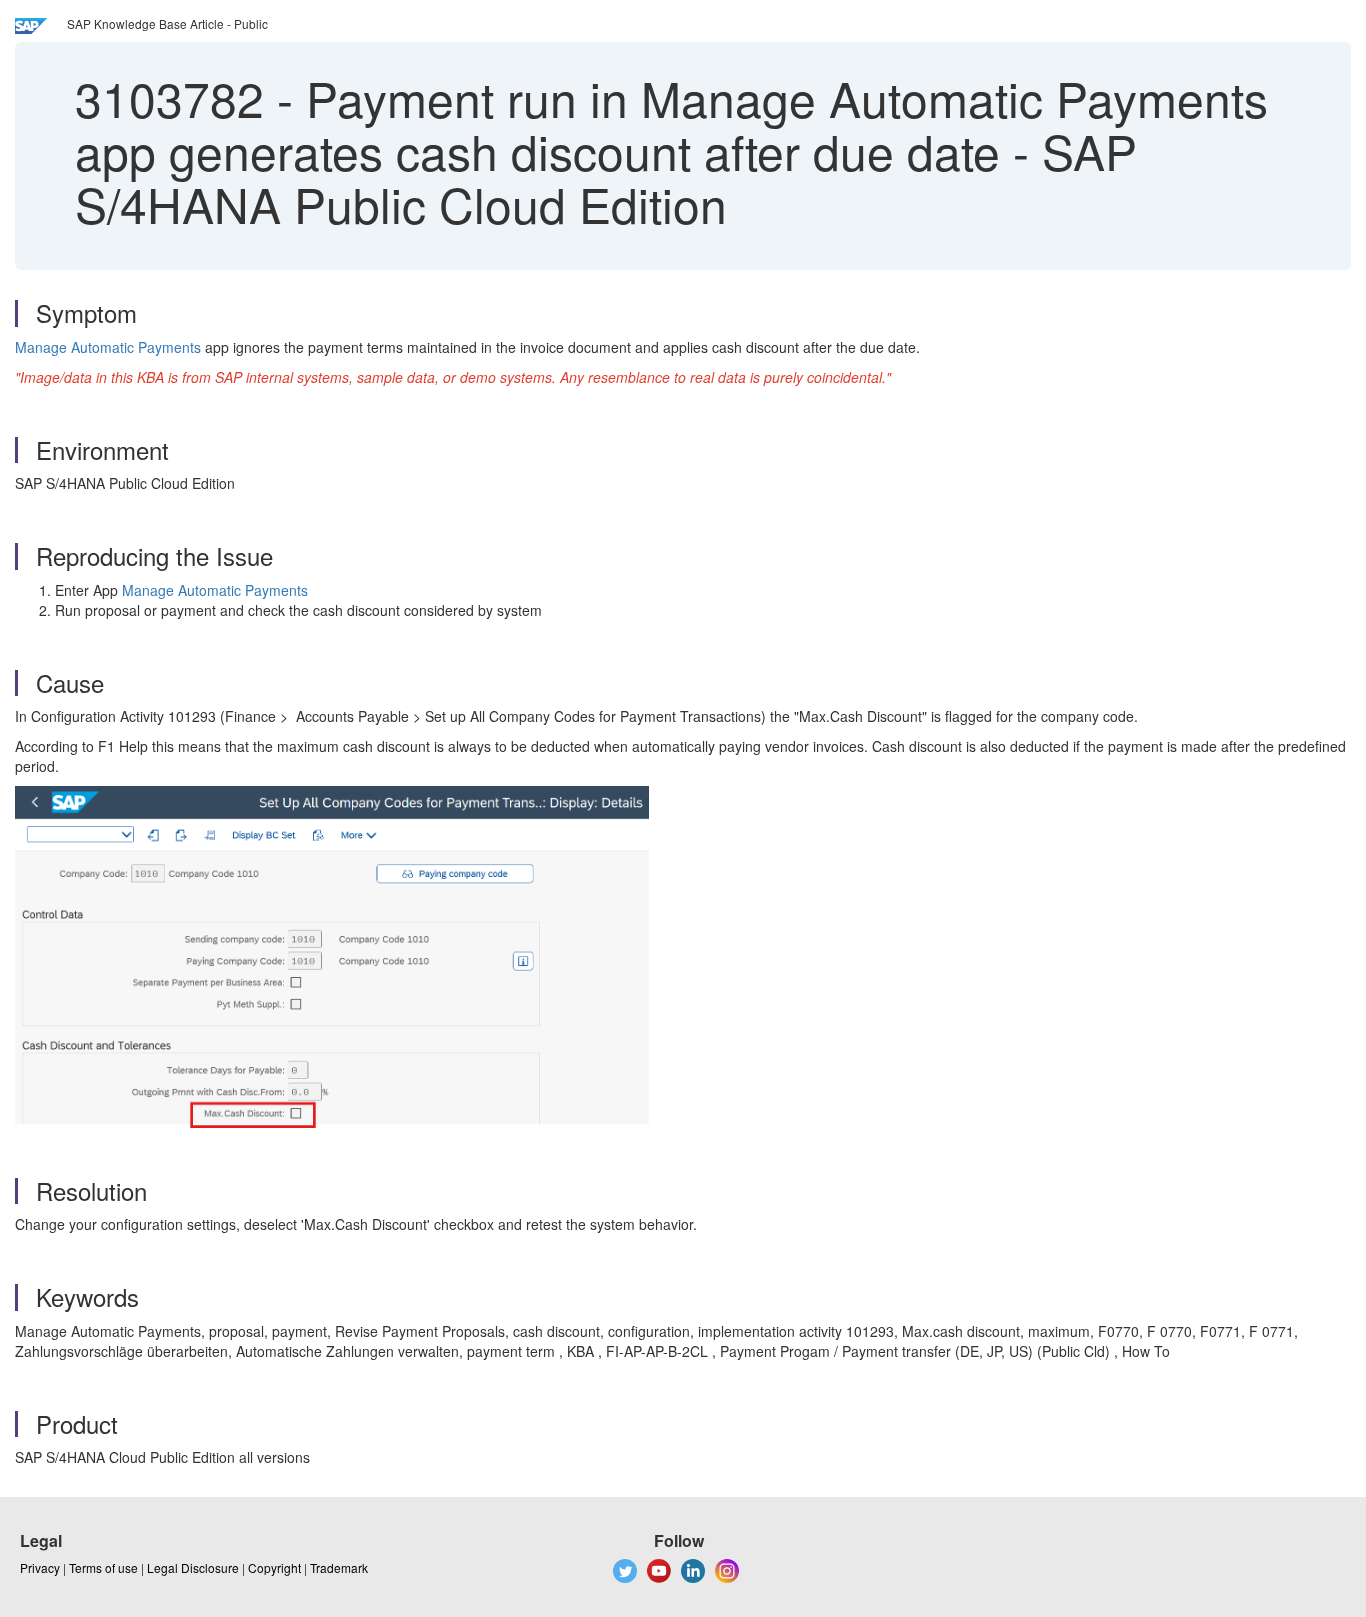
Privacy (40, 1567)
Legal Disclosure (193, 1567)
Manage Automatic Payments (108, 347)
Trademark (339, 1567)
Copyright (274, 1567)
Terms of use (103, 1567)
